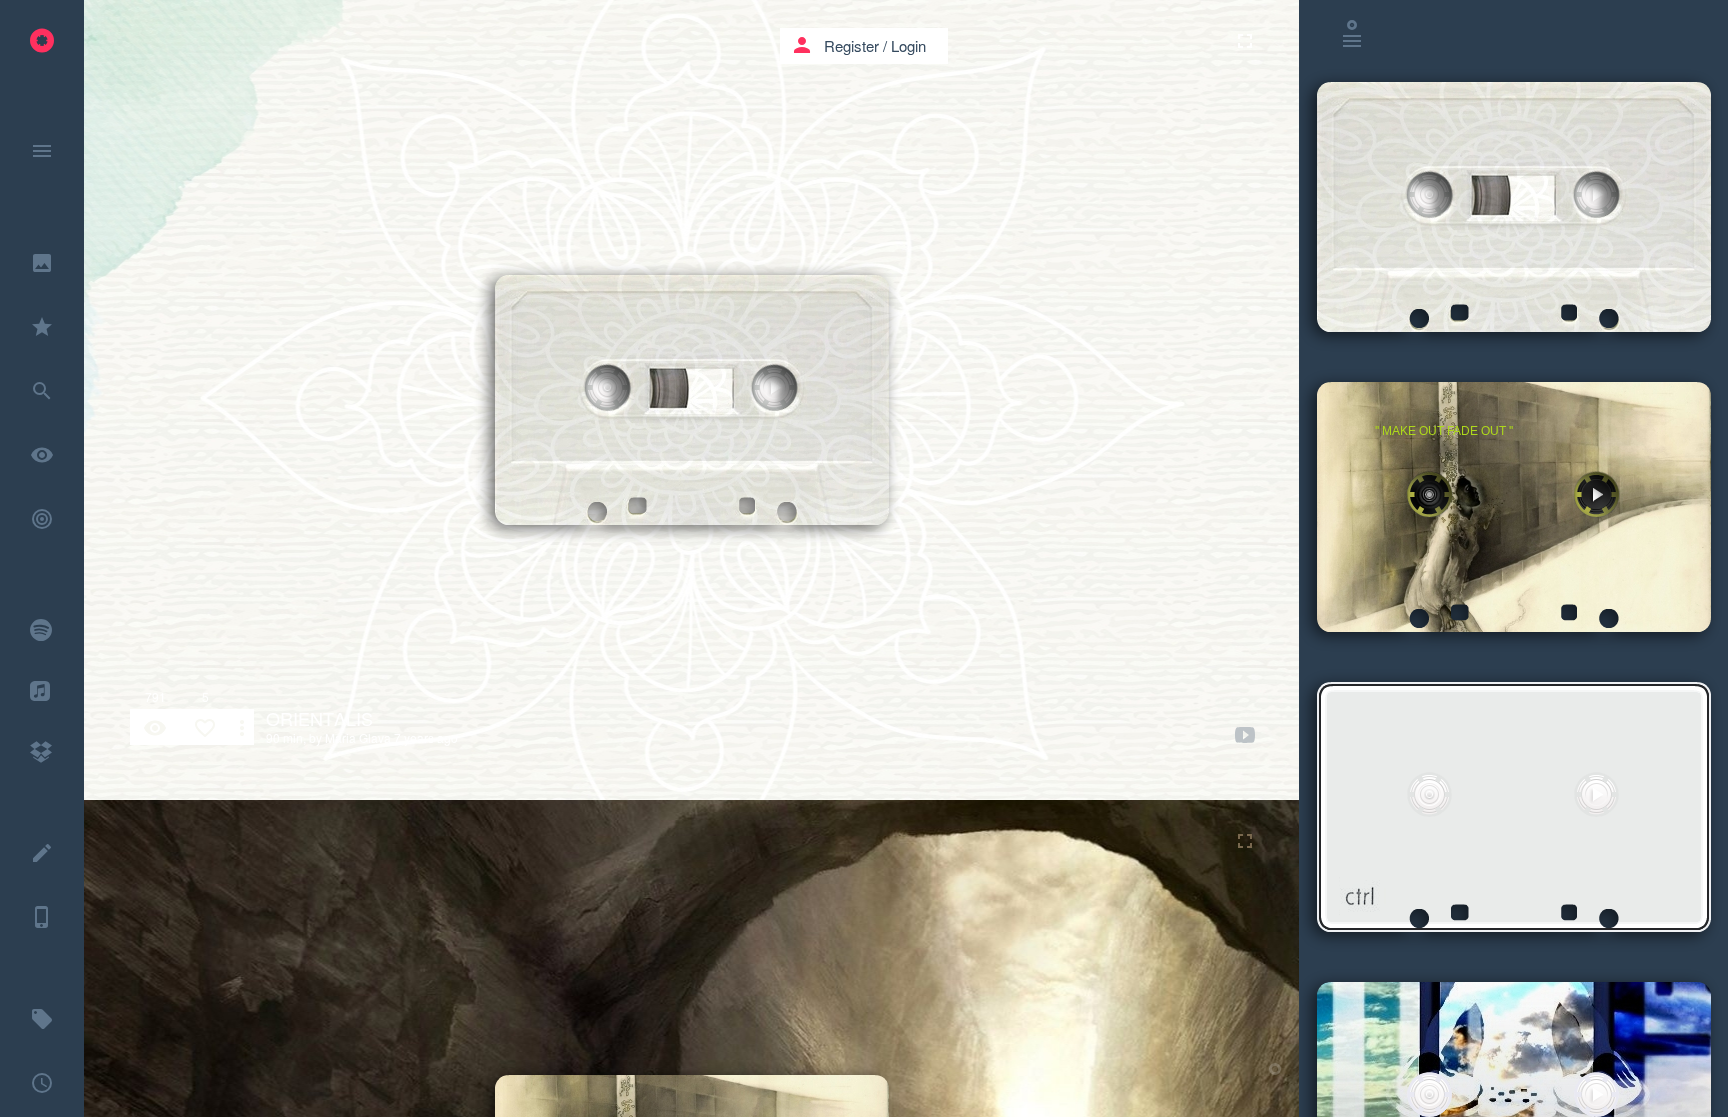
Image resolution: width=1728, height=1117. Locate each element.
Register (851, 45)
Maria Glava (358, 737)
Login (908, 45)
